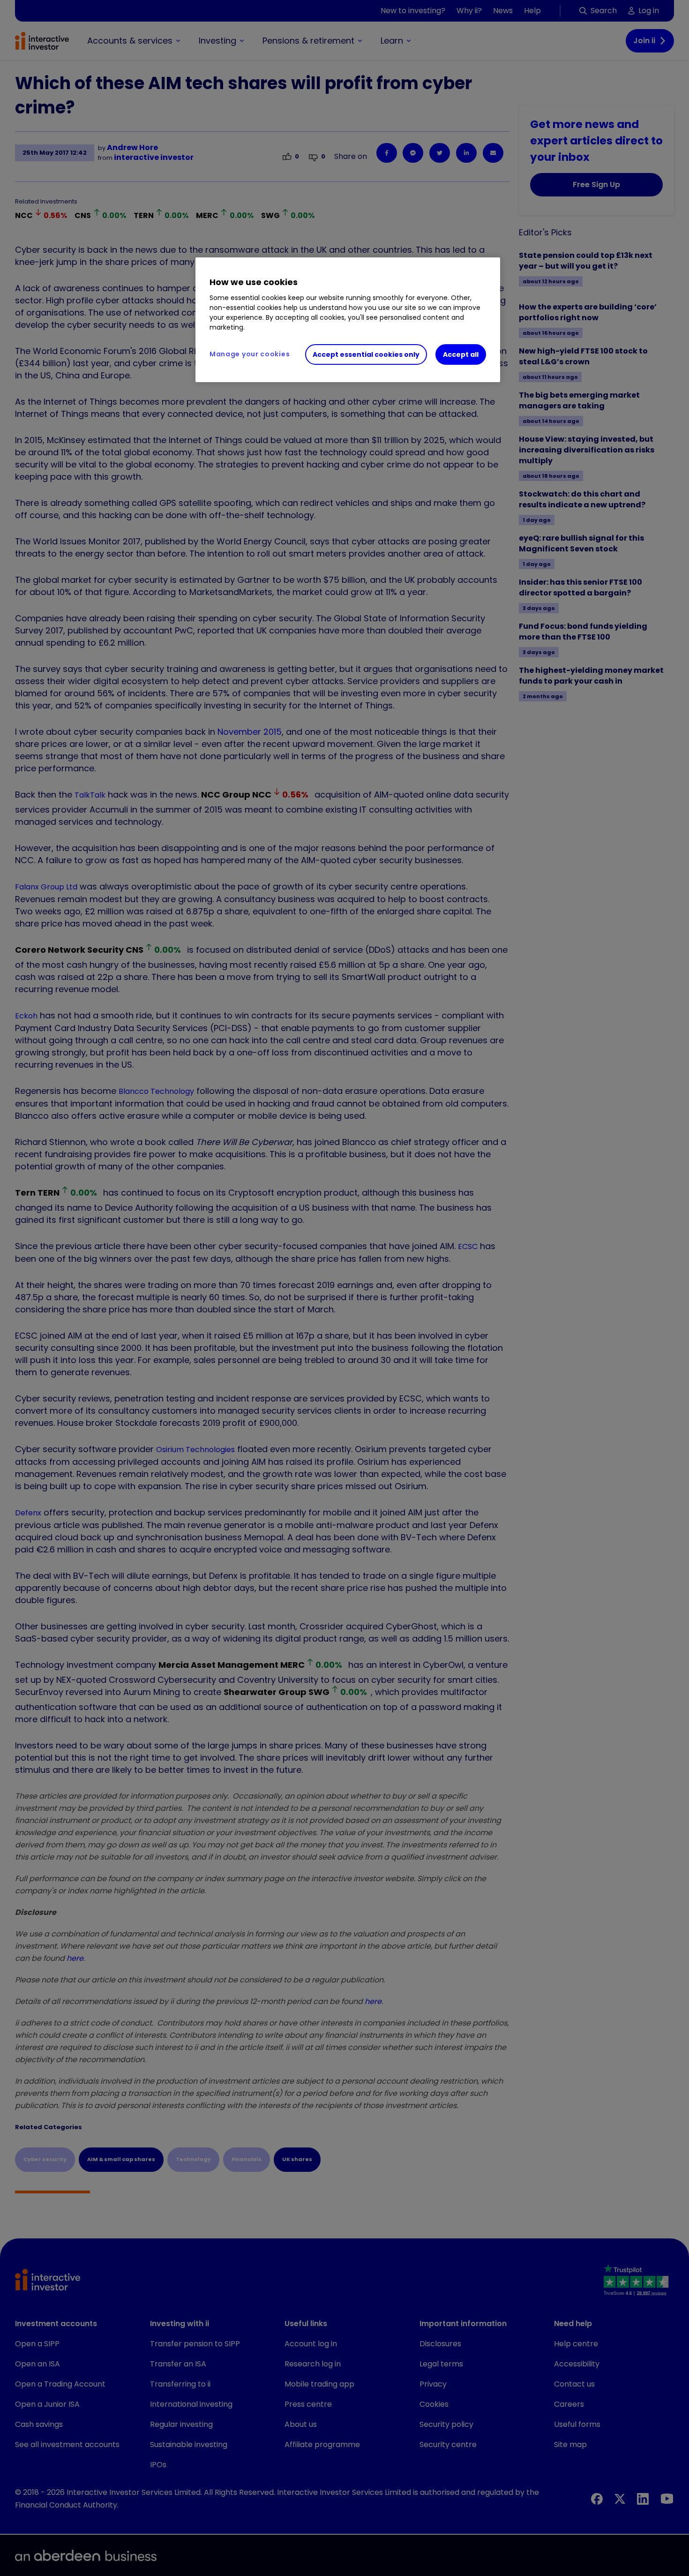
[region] (348, 320)
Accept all (461, 354)
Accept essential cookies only (366, 354)
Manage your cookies (250, 354)
